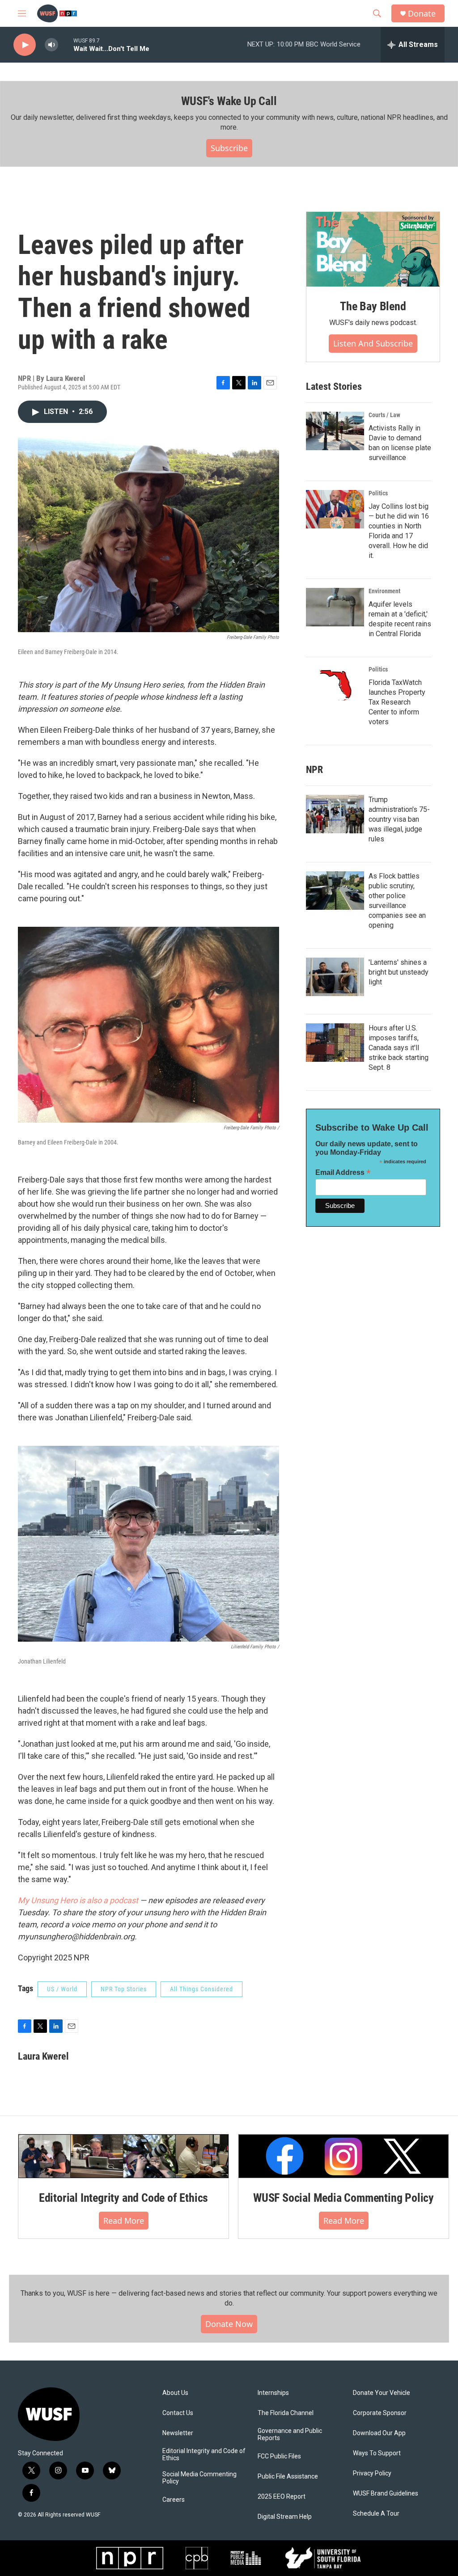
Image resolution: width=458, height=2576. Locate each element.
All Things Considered (201, 1989)
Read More (124, 2221)
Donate (422, 14)
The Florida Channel (286, 2413)
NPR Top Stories (124, 1989)
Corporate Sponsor (380, 2413)
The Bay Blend (373, 306)
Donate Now (229, 2324)
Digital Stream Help (285, 2517)
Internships (273, 2393)
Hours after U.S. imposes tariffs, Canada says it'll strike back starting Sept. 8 (399, 1048)
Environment (384, 591)
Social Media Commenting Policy (199, 2478)
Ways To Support (377, 2453)
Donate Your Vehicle (382, 2393)
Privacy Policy (372, 2473)
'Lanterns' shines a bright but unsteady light (399, 972)
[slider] (66, 44)
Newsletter (178, 2433)
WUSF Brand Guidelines (386, 2494)
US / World (62, 1989)
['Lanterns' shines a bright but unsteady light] (335, 977)
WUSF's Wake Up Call (229, 101)
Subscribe (229, 148)
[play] (25, 45)
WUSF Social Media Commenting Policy (343, 2198)
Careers (174, 2500)
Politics (378, 493)
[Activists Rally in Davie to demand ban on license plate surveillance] (335, 431)
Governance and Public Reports (290, 2435)
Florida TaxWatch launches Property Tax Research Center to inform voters (397, 702)
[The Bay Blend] (373, 249)
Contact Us (178, 2413)
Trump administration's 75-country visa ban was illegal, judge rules (399, 819)
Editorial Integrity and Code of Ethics (123, 2198)
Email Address (343, 1172)
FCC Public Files (279, 2456)
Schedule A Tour (376, 2514)
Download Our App (379, 2433)
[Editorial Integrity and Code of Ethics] (123, 2156)
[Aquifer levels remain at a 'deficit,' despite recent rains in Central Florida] (335, 607)
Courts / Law (384, 415)
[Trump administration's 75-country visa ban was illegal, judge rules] (335, 814)
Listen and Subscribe (373, 343)
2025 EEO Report (282, 2497)
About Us (175, 2393)
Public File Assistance (288, 2477)
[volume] (51, 45)
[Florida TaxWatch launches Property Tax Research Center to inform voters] (335, 685)
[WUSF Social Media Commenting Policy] (343, 2156)
